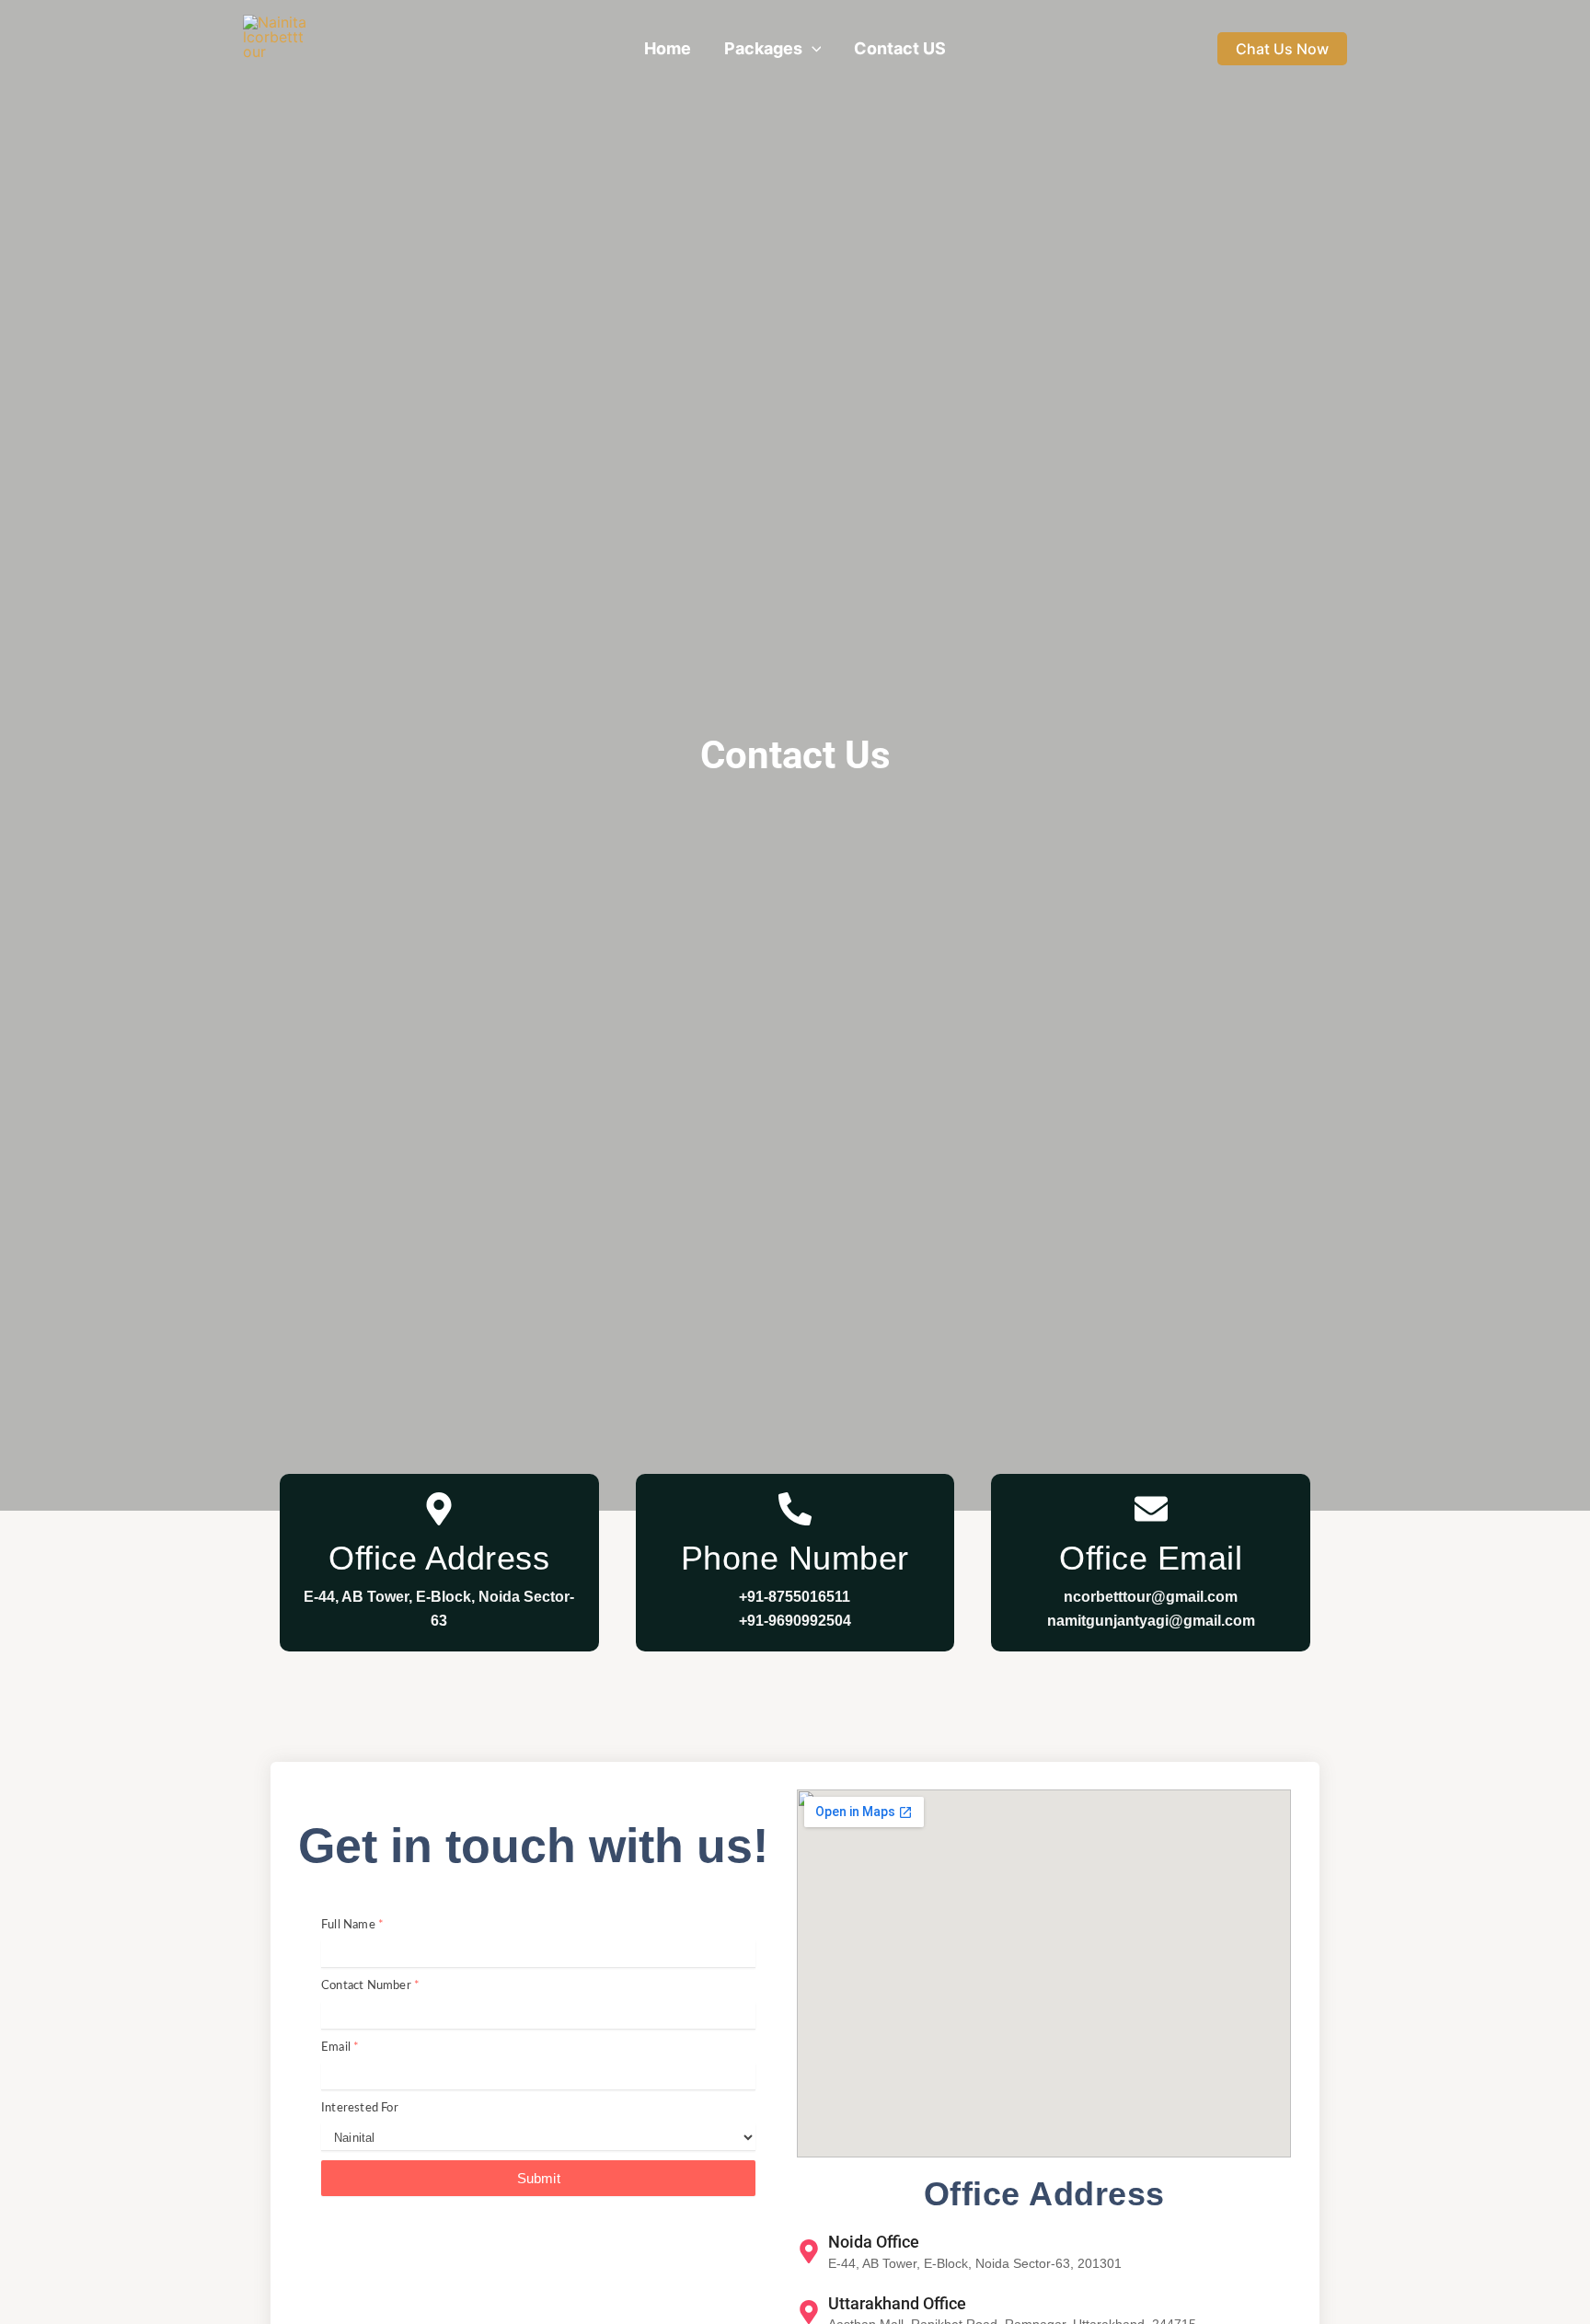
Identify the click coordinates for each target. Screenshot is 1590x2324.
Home (668, 48)
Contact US (900, 48)
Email (340, 2048)
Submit (539, 2178)
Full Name (352, 1925)
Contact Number (370, 1986)
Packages (763, 48)
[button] (812, 49)
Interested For (360, 2108)
